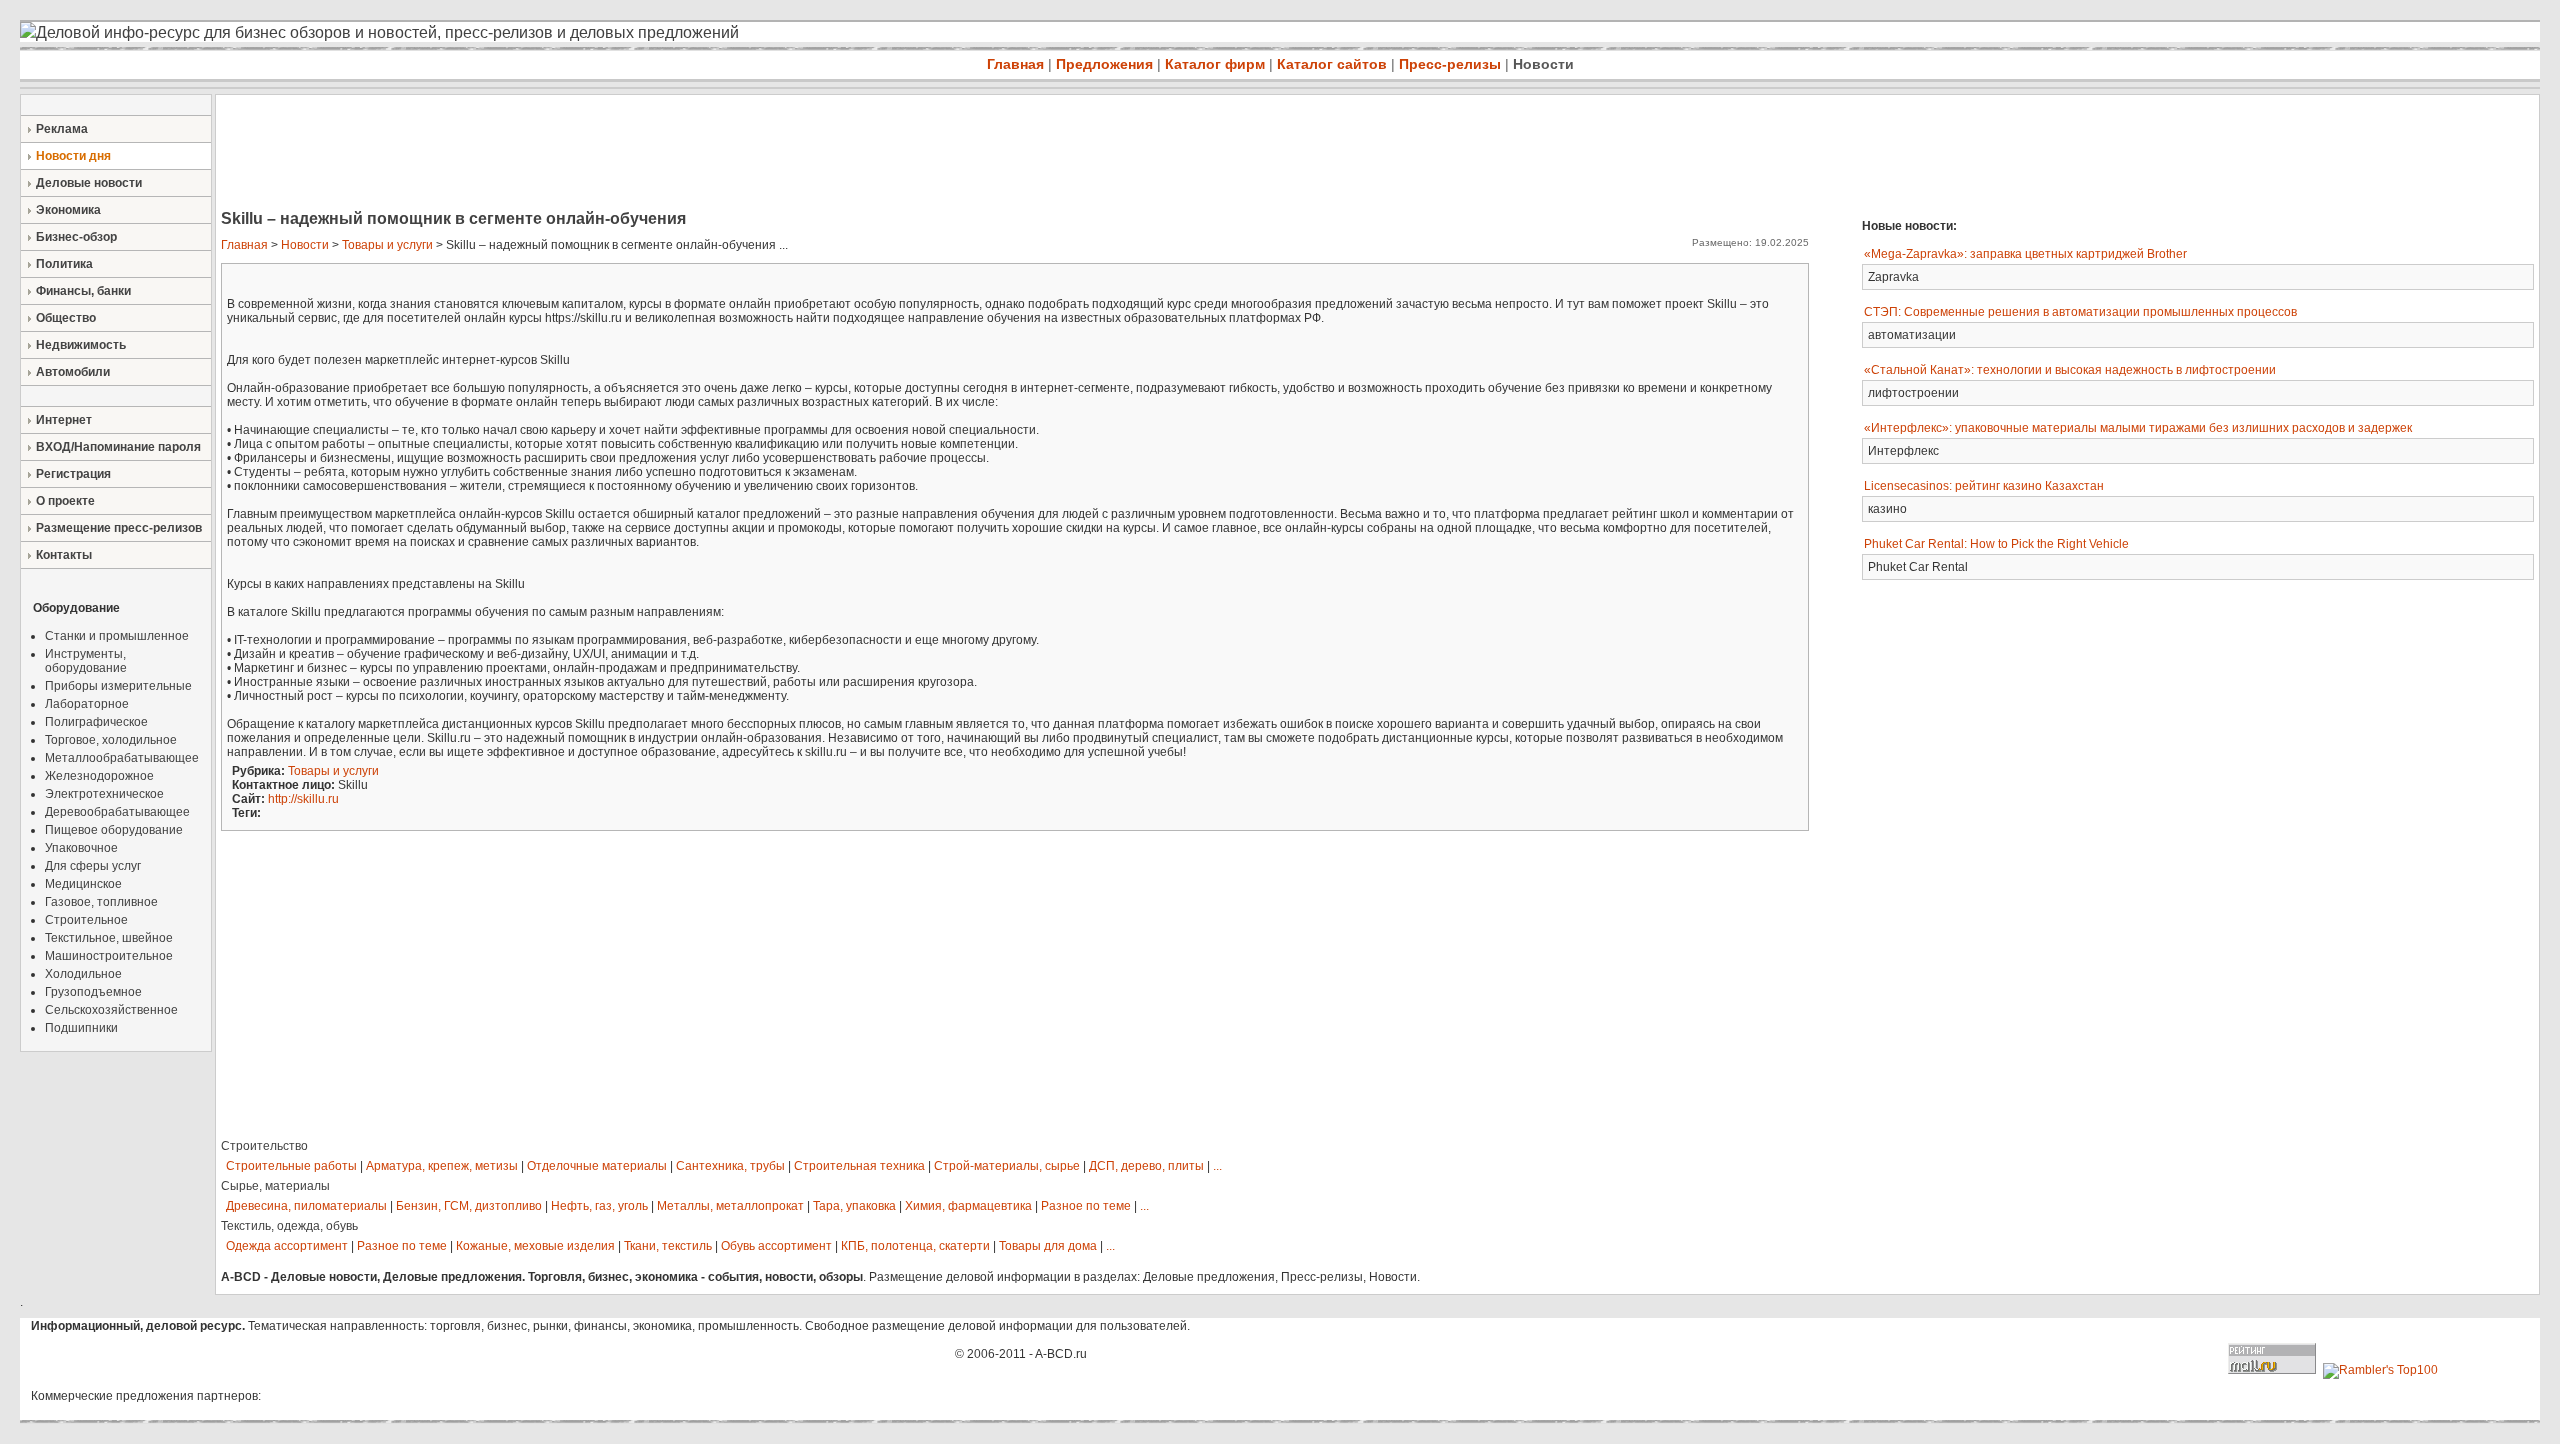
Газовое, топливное (101, 902)
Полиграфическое (96, 722)
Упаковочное (81, 848)
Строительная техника (859, 1166)
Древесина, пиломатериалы (306, 1206)
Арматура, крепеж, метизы (442, 1166)
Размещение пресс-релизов (119, 528)
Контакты (64, 555)
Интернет (64, 420)
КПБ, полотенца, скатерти (915, 1246)
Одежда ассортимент (287, 1246)
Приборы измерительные (118, 686)
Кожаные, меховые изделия (535, 1246)
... (1217, 1166)
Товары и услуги (387, 245)
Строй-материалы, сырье (1007, 1166)
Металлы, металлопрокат (730, 1206)
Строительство (264, 1146)
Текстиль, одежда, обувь (289, 1226)
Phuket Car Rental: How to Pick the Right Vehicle (1996, 544)
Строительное (86, 920)
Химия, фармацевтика (968, 1206)
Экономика (68, 210)
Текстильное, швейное (109, 938)
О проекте (65, 501)
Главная (1015, 64)
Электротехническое (104, 794)
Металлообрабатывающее (122, 758)
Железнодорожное (99, 776)
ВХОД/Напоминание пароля (118, 447)
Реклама (62, 129)
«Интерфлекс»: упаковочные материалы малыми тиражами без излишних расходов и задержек (2138, 428)
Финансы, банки (83, 291)
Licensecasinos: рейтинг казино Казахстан (1984, 486)
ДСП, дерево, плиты (1146, 1166)
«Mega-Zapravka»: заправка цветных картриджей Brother (2025, 254)
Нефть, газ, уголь (599, 1206)
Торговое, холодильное (111, 740)
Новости (1543, 64)
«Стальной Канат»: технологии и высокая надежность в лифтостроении (2070, 370)
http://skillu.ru (303, 799)
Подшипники (81, 1028)
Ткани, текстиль (668, 1246)
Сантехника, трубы (730, 1166)
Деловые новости (89, 183)
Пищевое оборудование (114, 830)
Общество (66, 318)
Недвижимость (81, 345)
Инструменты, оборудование (86, 661)
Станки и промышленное (117, 636)
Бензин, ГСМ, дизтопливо (469, 1206)
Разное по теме (1086, 1206)
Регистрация (73, 474)
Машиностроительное (109, 956)
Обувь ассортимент (776, 1246)
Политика (64, 264)
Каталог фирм (1215, 64)
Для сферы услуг (93, 866)
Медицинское (83, 884)
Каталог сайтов (1332, 64)
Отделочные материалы (597, 1166)
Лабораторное (87, 704)
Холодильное (83, 974)
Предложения (1104, 64)
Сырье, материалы (275, 1186)
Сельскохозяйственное (111, 1010)
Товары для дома (1048, 1246)
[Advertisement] (580, 154)
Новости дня (73, 156)
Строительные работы (291, 1166)
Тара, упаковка (854, 1206)
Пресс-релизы (1450, 64)
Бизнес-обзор (76, 237)
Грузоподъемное (93, 992)
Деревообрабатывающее (117, 812)
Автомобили (73, 372)
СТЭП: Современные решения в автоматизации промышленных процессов (2080, 312)
